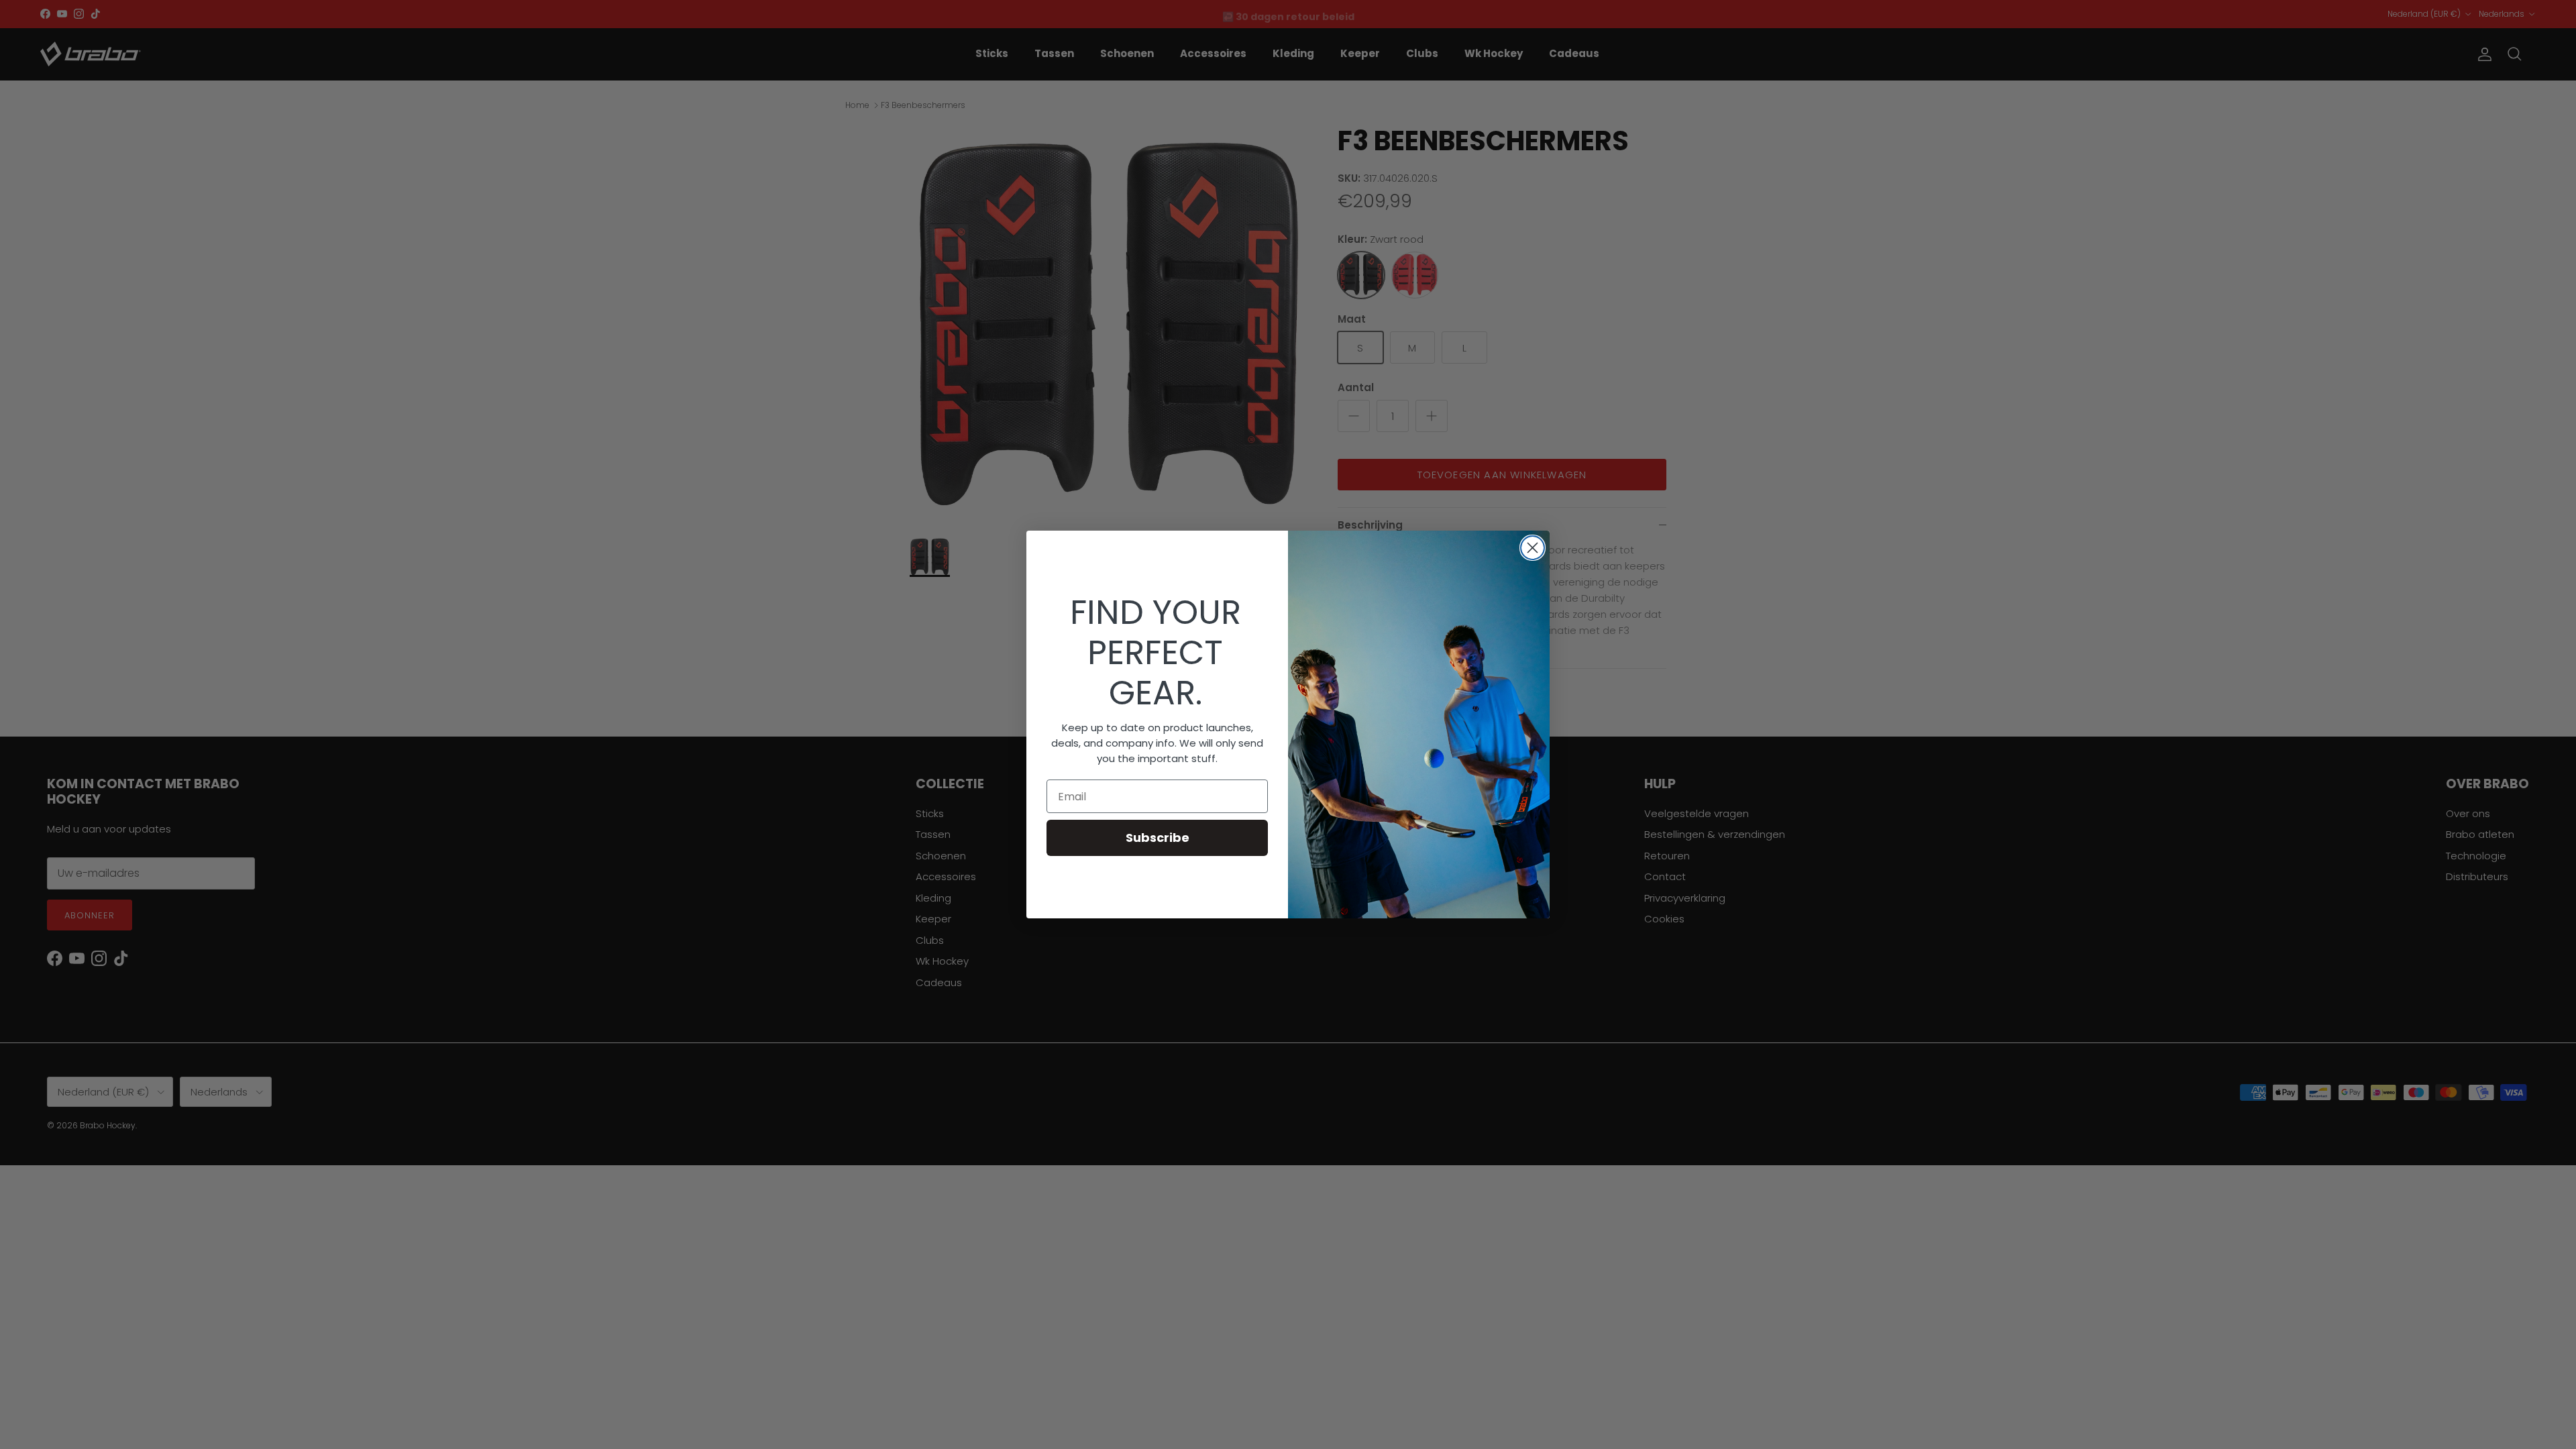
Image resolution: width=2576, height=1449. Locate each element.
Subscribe (1158, 838)
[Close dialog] (1533, 548)
